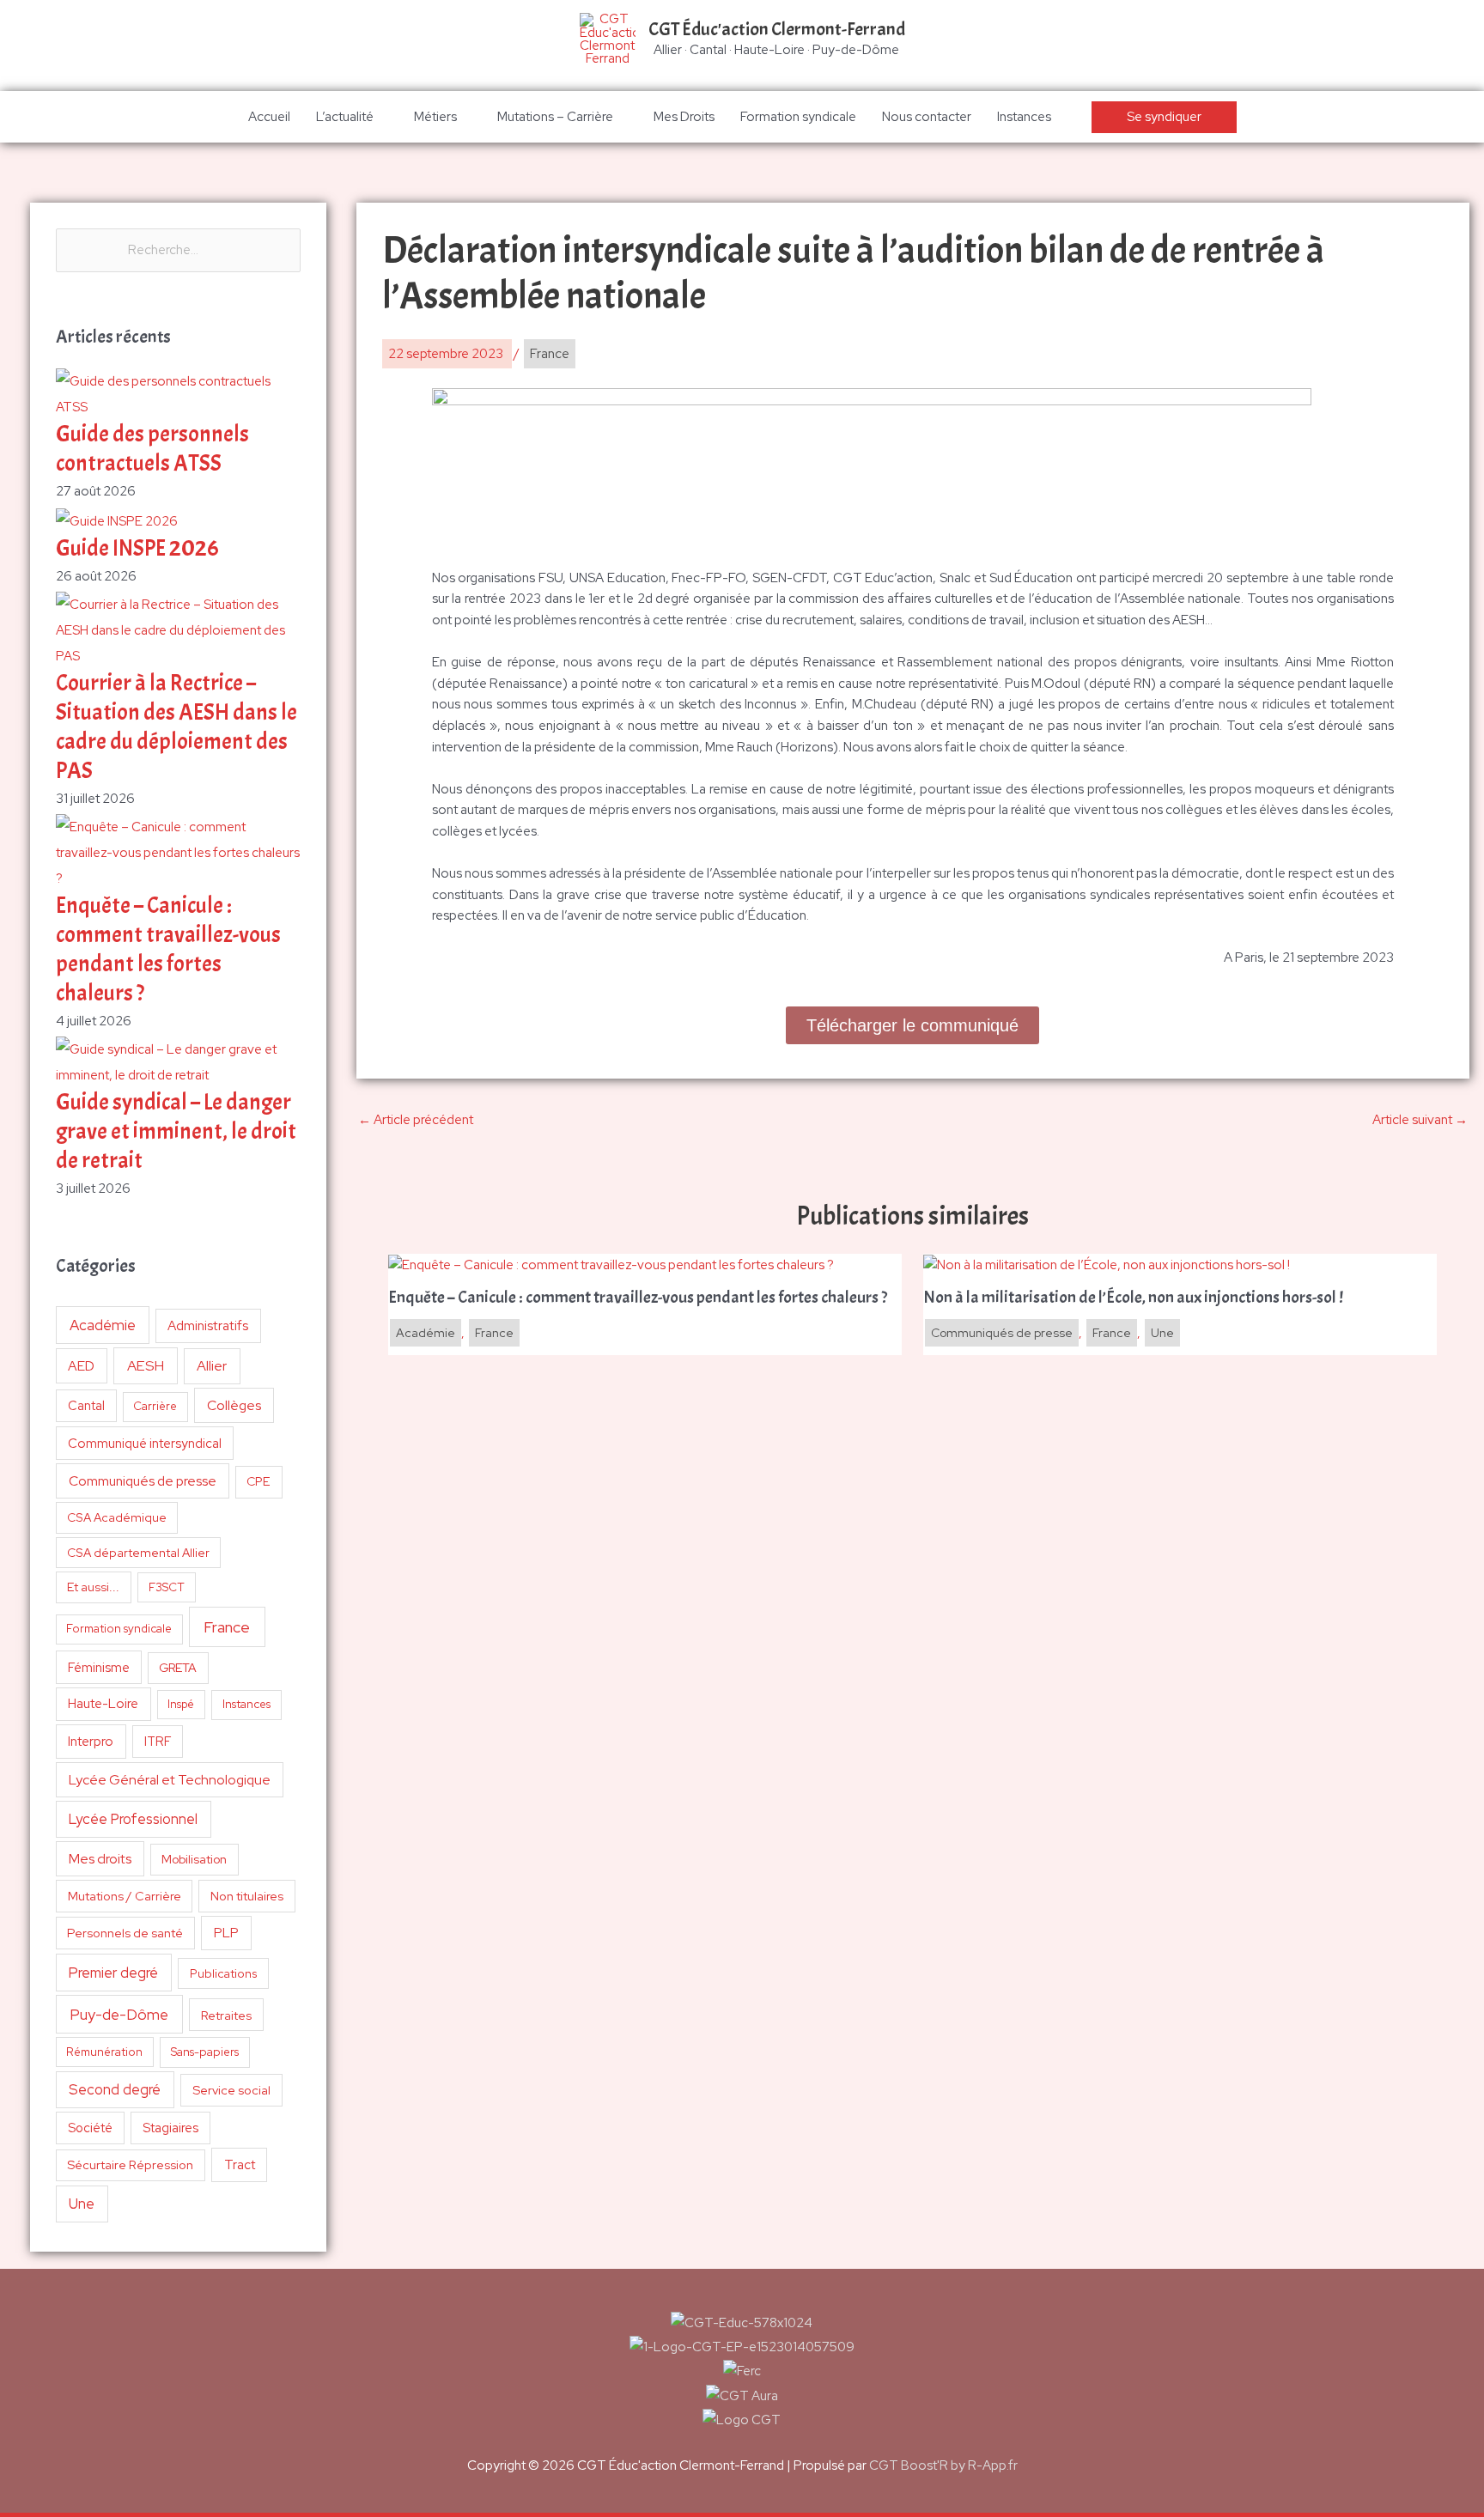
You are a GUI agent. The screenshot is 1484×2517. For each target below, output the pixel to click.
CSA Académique (117, 1517)
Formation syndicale (798, 117)
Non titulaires (247, 1896)
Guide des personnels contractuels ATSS (152, 449)
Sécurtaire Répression (130, 2165)
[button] (1164, 117)
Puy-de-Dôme (119, 2014)
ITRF (158, 1741)
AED (81, 1366)
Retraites (226, 2015)
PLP (226, 1933)
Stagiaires (170, 2128)
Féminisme (99, 1667)
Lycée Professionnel (133, 1819)
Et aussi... (93, 1587)
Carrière (155, 1406)
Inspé (181, 1704)
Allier (212, 1366)
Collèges (234, 1405)
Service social (231, 2090)
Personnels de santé (125, 1933)
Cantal (86, 1405)
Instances (1024, 117)
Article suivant (1420, 1120)
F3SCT (167, 1587)
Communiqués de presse (143, 1481)
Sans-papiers (205, 2052)
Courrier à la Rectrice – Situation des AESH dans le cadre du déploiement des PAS (176, 727)
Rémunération (104, 2052)
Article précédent (416, 1120)
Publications (224, 1973)
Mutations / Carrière (125, 1896)
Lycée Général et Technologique (170, 1780)
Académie (103, 1325)
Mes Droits (684, 117)
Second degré (115, 2089)
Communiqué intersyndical (145, 1444)
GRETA (178, 1668)
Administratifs (208, 1326)
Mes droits (100, 1859)
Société (90, 2128)
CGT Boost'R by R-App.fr (943, 2465)
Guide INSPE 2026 (137, 548)
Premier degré (113, 1973)
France (227, 1627)
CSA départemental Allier (138, 1553)
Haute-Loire (103, 1704)
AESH (146, 1365)
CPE (258, 1481)
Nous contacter (927, 117)
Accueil (269, 117)
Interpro (91, 1742)
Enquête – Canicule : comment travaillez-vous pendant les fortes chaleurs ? (168, 949)
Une (82, 2204)
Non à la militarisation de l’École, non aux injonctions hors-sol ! (1133, 1298)
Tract (240, 2165)
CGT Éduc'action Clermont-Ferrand (777, 29)
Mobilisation (194, 1859)
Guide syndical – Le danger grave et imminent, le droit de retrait (176, 1131)
